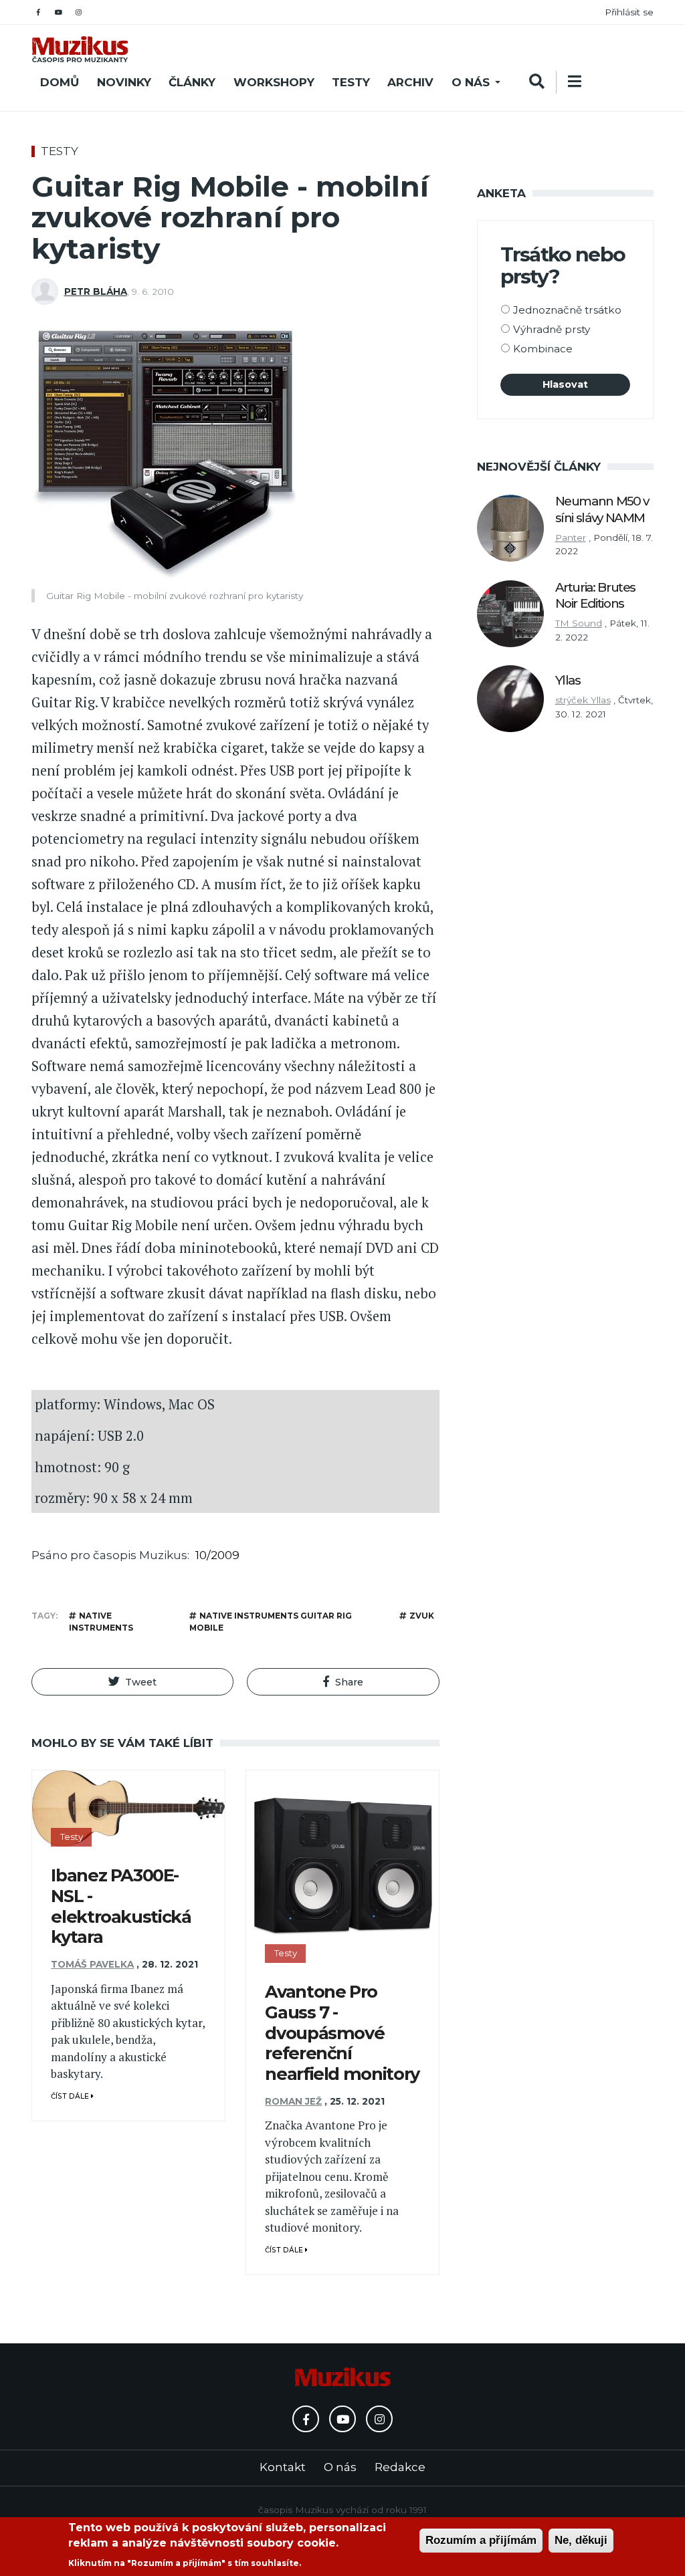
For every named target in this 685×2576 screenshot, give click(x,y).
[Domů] (80, 49)
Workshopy (274, 82)
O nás (471, 82)
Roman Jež (293, 2101)
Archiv (410, 82)
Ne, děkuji (581, 2540)
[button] (132, 1682)
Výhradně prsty (552, 329)
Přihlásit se (629, 12)
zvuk (422, 1616)
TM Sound (579, 623)
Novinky (124, 82)
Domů (60, 82)
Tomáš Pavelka (92, 1964)
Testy (351, 82)
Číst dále (71, 2096)
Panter (571, 538)
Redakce (400, 2467)
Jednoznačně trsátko (567, 310)
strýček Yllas (583, 700)
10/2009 (217, 1555)
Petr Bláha (96, 291)
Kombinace (543, 349)
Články (192, 82)
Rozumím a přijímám (481, 2540)
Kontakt (283, 2467)
